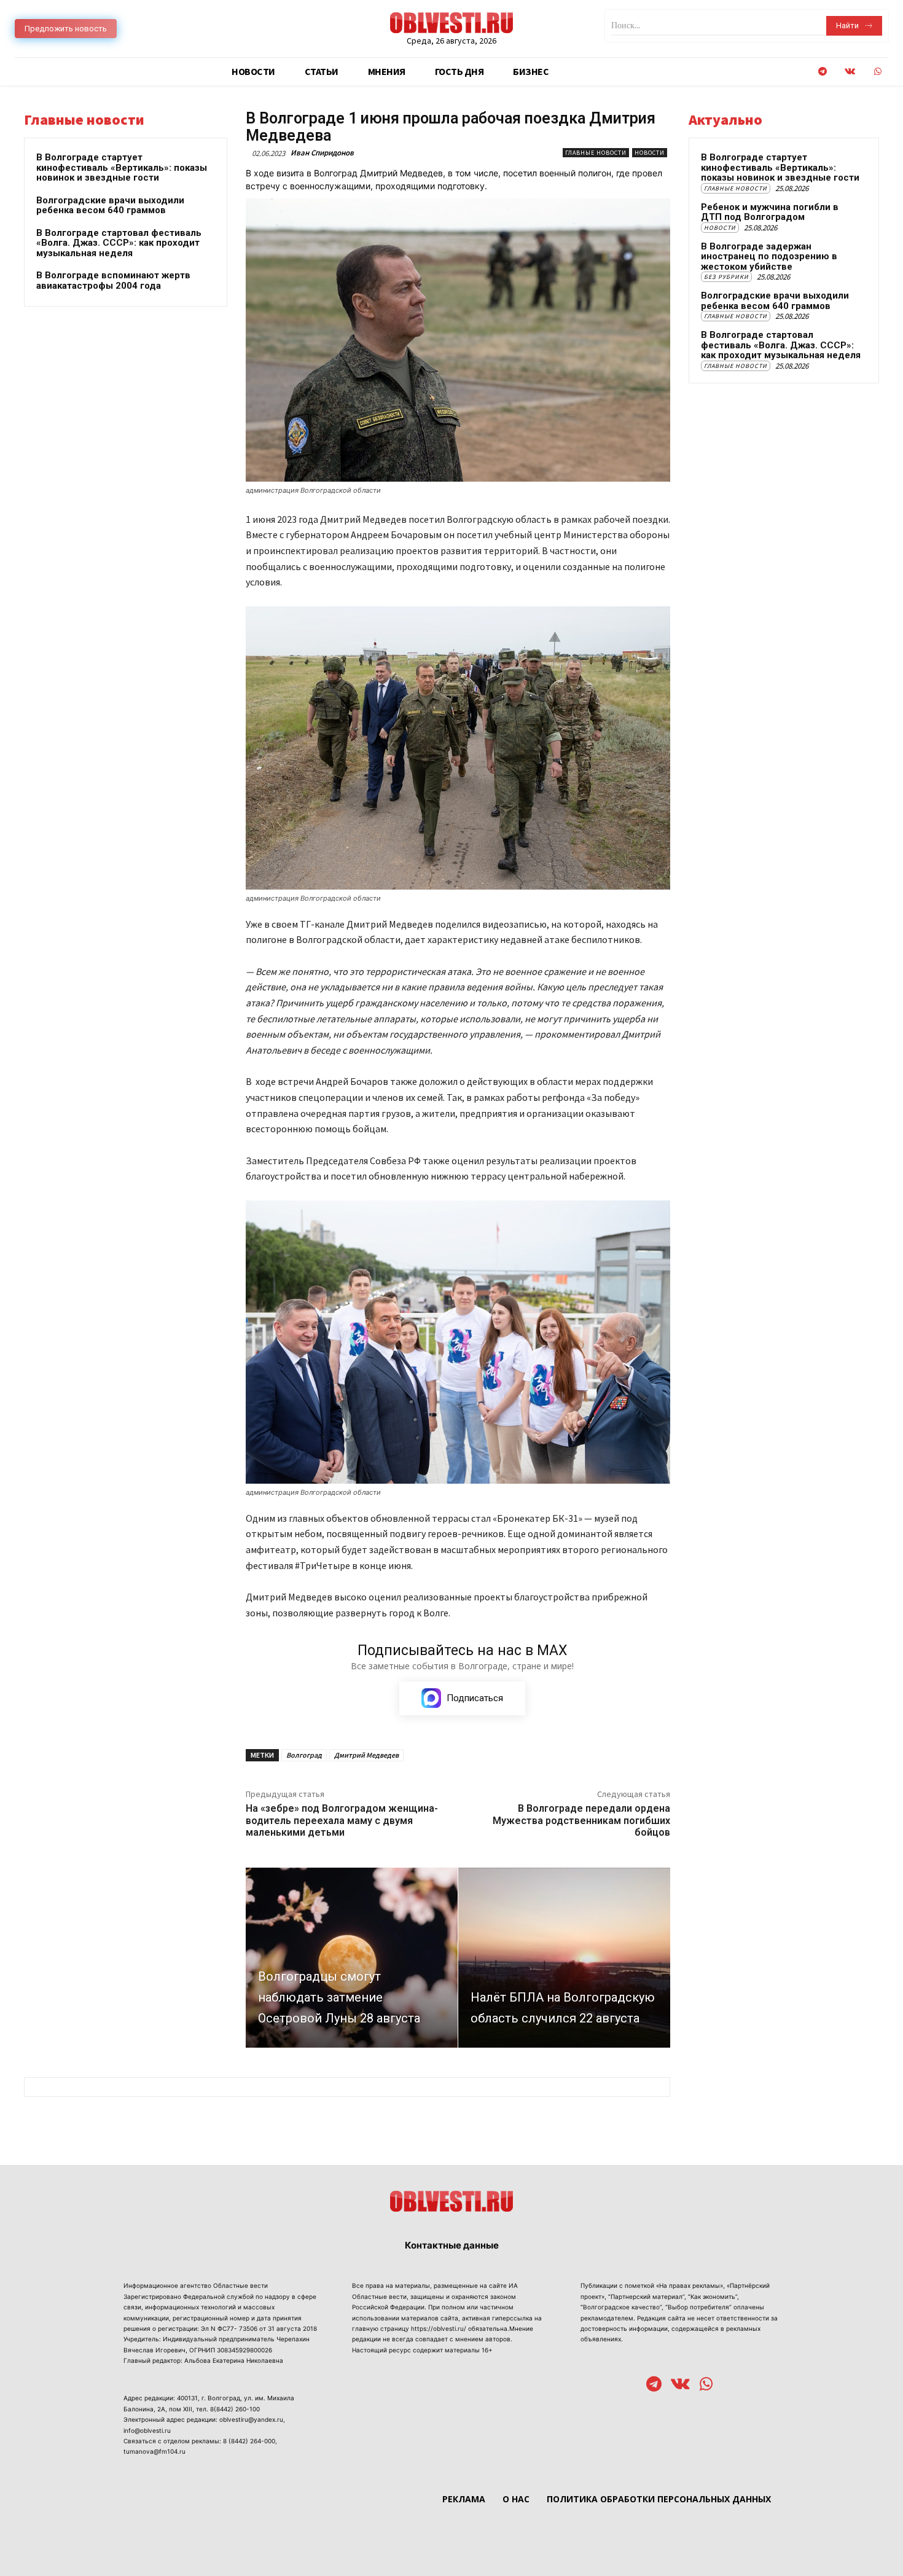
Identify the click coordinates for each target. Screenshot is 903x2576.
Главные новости (596, 153)
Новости (650, 153)
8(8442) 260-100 (235, 2409)
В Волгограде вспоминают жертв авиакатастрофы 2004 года (113, 280)
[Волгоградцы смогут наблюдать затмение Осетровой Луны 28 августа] (352, 1958)
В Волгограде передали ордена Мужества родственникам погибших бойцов (581, 1820)
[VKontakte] (850, 72)
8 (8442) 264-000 (249, 2441)
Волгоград (304, 1755)
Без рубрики (726, 277)
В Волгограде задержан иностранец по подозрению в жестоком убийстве (769, 256)
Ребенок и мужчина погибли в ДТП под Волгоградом (770, 212)
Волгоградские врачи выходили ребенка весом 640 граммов (110, 206)
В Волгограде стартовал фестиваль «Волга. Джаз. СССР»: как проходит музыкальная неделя (119, 243)
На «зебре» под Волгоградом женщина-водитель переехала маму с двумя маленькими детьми (342, 1820)
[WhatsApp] (878, 72)
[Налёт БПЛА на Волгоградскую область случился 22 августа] (564, 1958)
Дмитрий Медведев (366, 1755)
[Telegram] (822, 72)
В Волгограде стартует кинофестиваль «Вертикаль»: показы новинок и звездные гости (122, 167)
